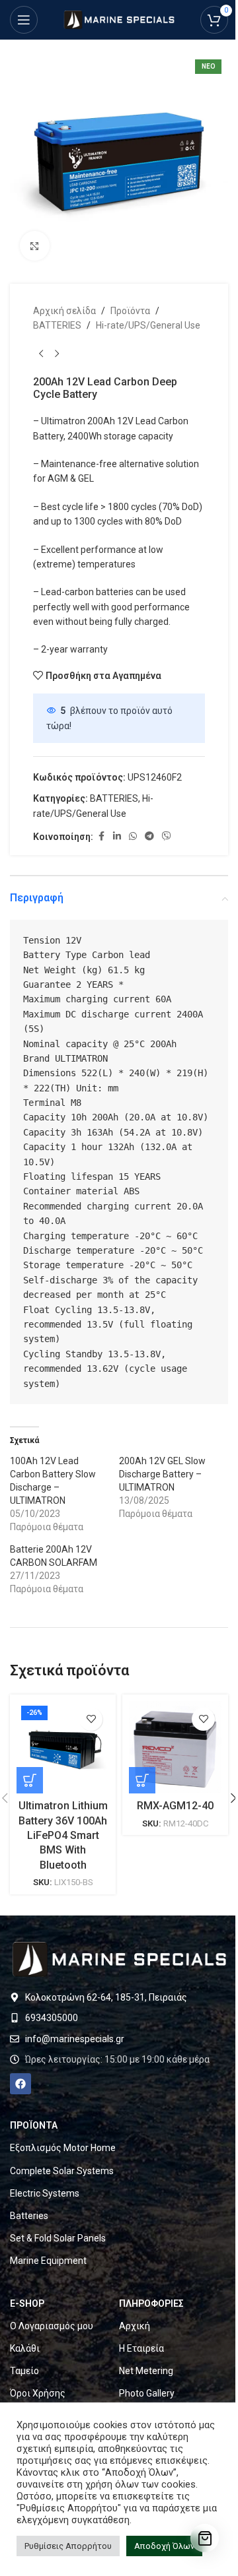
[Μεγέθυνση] (35, 246)
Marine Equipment (48, 2261)
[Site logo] (119, 19)
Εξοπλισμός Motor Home (63, 2148)
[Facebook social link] (101, 836)
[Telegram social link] (149, 836)
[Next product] (57, 354)
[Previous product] (41, 354)
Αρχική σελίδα (64, 311)
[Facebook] (20, 2084)
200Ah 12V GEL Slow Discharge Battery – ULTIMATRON (162, 1474)
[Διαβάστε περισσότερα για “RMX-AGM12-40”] (142, 1780)
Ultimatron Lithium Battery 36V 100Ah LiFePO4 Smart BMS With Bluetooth (63, 1835)
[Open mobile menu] (24, 20)
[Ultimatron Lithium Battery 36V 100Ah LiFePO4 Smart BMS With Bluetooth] (63, 1747)
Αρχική (135, 2326)
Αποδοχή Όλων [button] (164, 2546)
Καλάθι (25, 2348)
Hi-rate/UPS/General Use (148, 325)
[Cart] (205, 2538)
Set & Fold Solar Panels (58, 2238)
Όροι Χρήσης (38, 2393)
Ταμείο (24, 2371)
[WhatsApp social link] (133, 836)
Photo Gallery (147, 2393)
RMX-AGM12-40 (175, 1806)
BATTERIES (57, 325)
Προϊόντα (130, 311)
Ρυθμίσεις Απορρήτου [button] (68, 2546)
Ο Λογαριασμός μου (52, 2326)
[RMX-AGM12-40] (175, 1747)
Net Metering (146, 2371)
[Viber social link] (167, 836)
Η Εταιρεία (141, 2348)
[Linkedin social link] (117, 836)
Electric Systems (45, 2193)
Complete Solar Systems (62, 2171)
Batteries (29, 2216)
